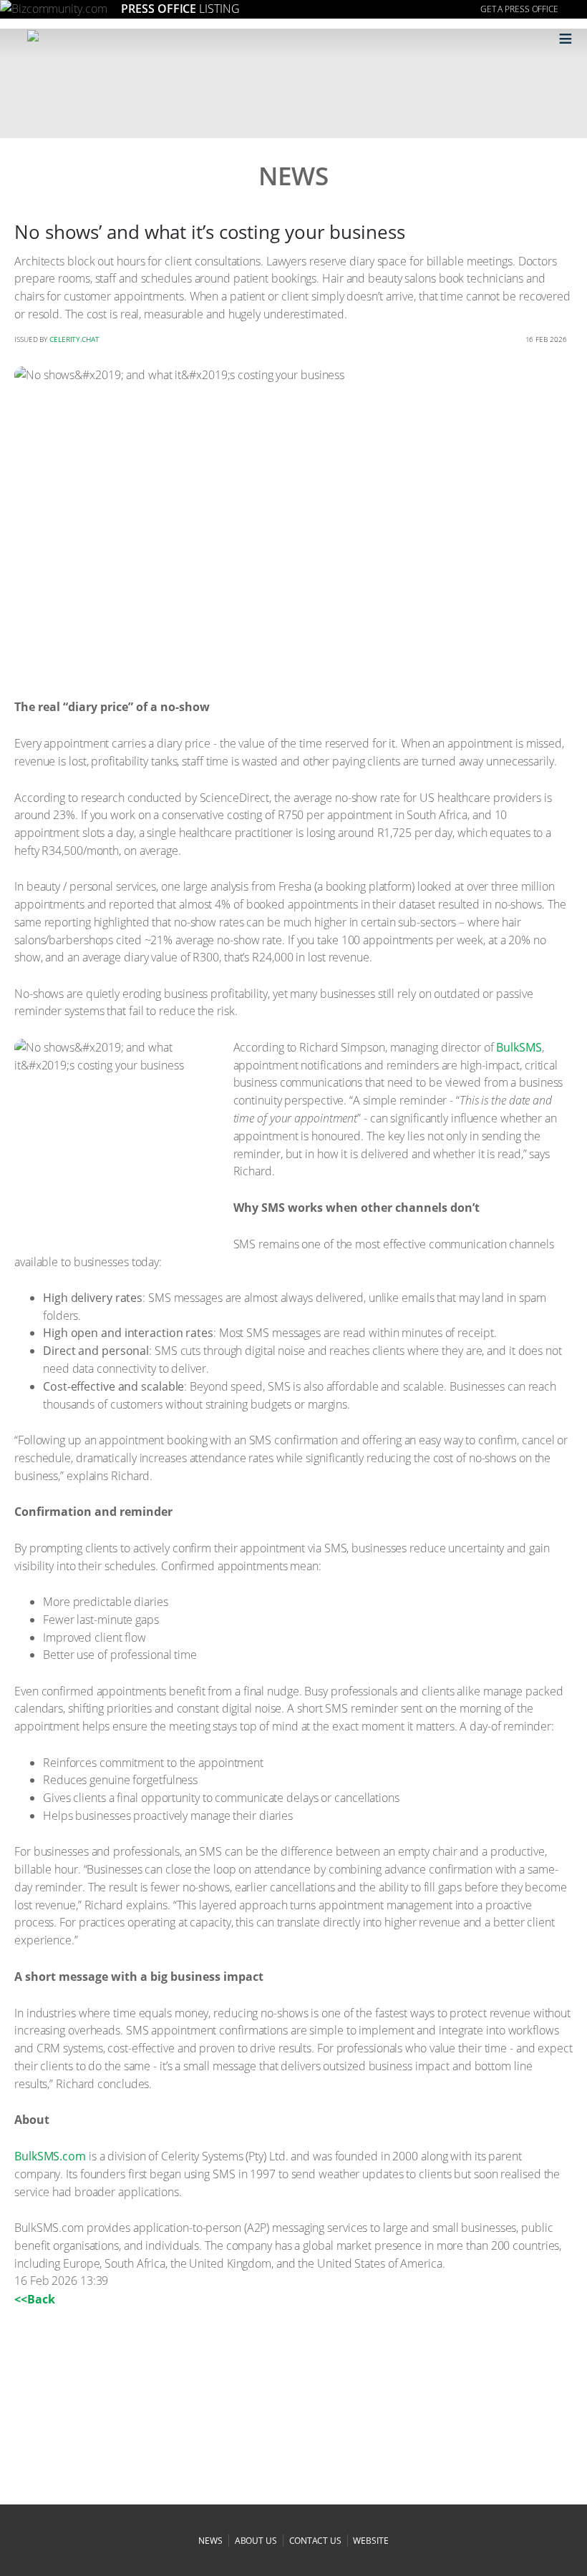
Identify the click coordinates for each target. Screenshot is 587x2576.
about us (256, 2541)
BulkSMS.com (50, 2156)
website (370, 2541)
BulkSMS (519, 1047)
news (210, 2541)
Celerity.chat (74, 339)
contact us (315, 2541)
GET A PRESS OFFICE (519, 9)
